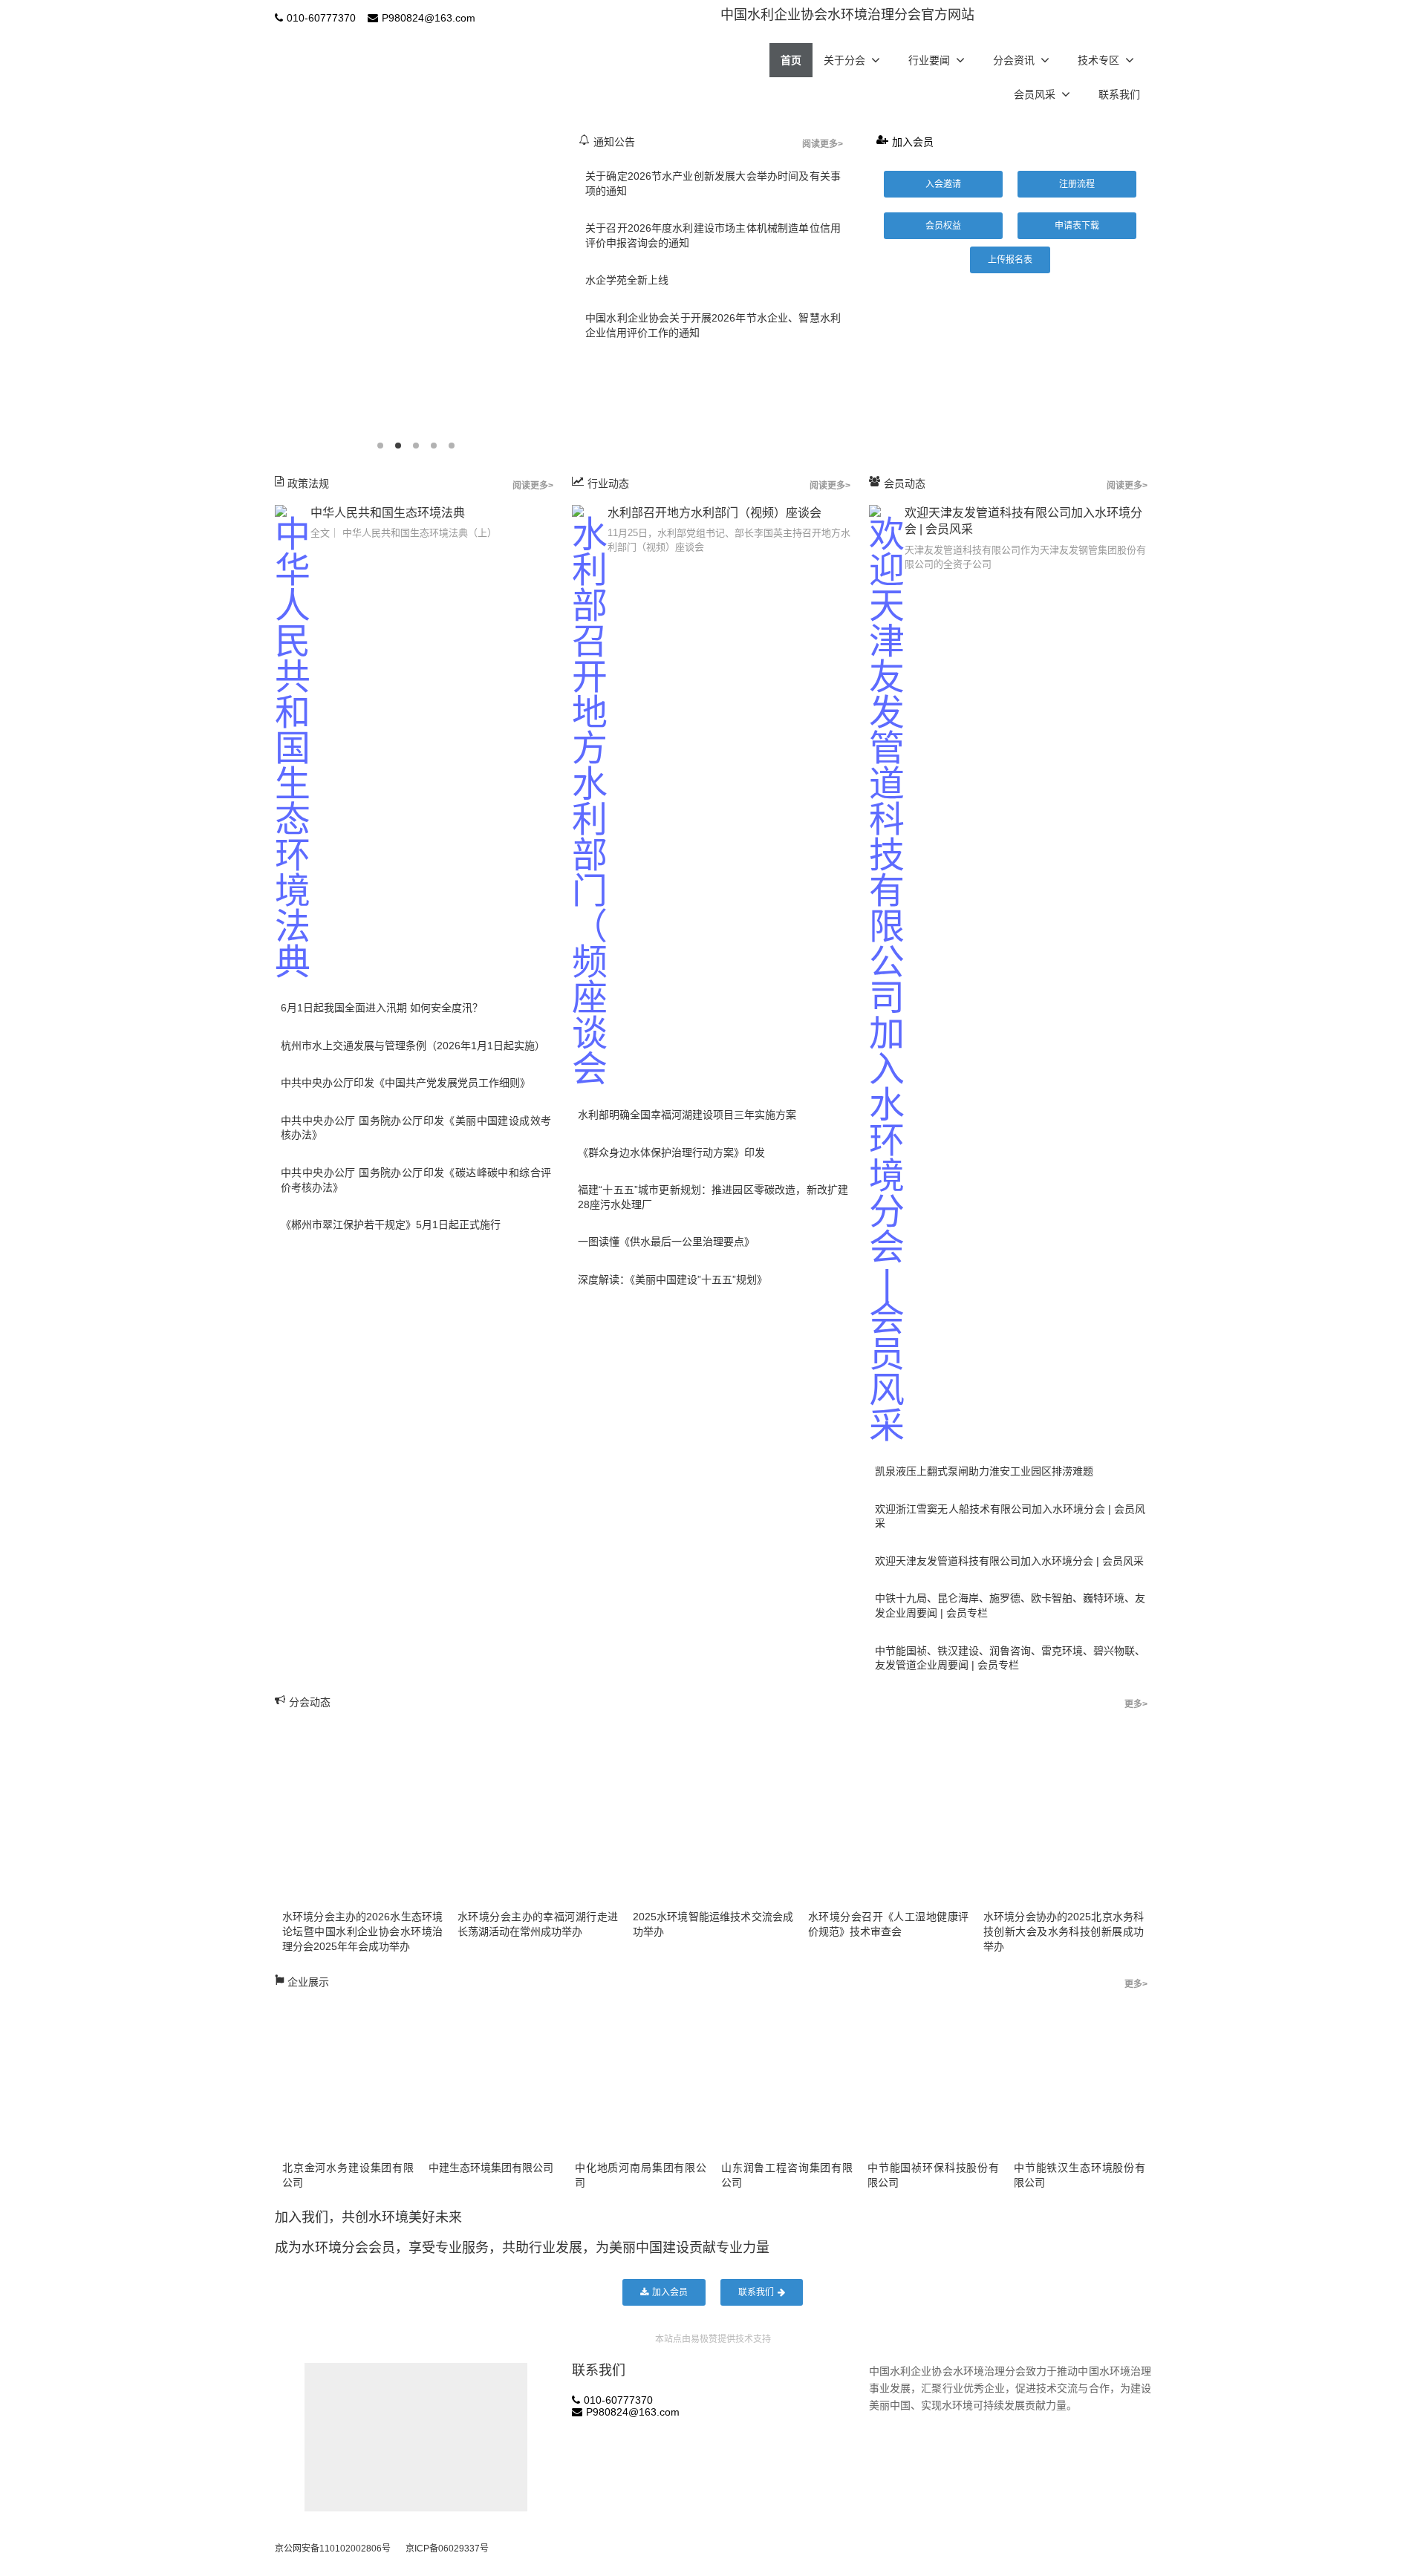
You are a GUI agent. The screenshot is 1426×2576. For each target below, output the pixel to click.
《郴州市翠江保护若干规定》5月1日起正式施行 (391, 1225)
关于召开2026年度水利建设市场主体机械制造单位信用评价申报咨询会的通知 (713, 235)
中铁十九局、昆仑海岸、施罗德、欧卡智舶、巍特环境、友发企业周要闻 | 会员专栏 (1010, 1605)
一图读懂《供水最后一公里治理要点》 (666, 1242)
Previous (271, 290)
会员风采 (1035, 94)
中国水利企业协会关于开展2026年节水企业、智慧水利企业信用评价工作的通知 (713, 325)
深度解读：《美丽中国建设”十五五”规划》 (673, 1279)
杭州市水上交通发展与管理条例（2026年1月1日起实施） (413, 1046)
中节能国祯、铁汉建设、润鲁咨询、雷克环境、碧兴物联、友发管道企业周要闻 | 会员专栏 (1010, 1658)
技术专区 (1098, 60)
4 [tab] (434, 446)
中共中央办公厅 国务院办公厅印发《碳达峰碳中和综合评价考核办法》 (416, 1180)
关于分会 (844, 60)
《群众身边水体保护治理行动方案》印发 (671, 1152)
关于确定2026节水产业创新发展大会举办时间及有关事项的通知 (713, 183)
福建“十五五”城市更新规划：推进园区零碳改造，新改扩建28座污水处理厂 (713, 1197)
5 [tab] (452, 446)
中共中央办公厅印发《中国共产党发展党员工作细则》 (406, 1083)
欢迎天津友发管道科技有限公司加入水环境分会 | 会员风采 (1009, 1561)
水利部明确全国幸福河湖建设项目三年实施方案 (687, 1115)
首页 (791, 60)
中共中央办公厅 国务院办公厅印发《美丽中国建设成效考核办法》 (416, 1128)
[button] (943, 184)
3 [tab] (416, 446)
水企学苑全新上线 (627, 280)
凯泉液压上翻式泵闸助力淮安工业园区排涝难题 (984, 1471)
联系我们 (1119, 94)
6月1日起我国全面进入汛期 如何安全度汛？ (382, 1008)
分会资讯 (1014, 60)
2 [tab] (398, 446)
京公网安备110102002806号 (333, 2549)
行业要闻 (929, 60)
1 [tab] (380, 446)
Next (561, 290)
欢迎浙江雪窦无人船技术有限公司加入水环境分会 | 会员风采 (1010, 1516)
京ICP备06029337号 (447, 2549)
